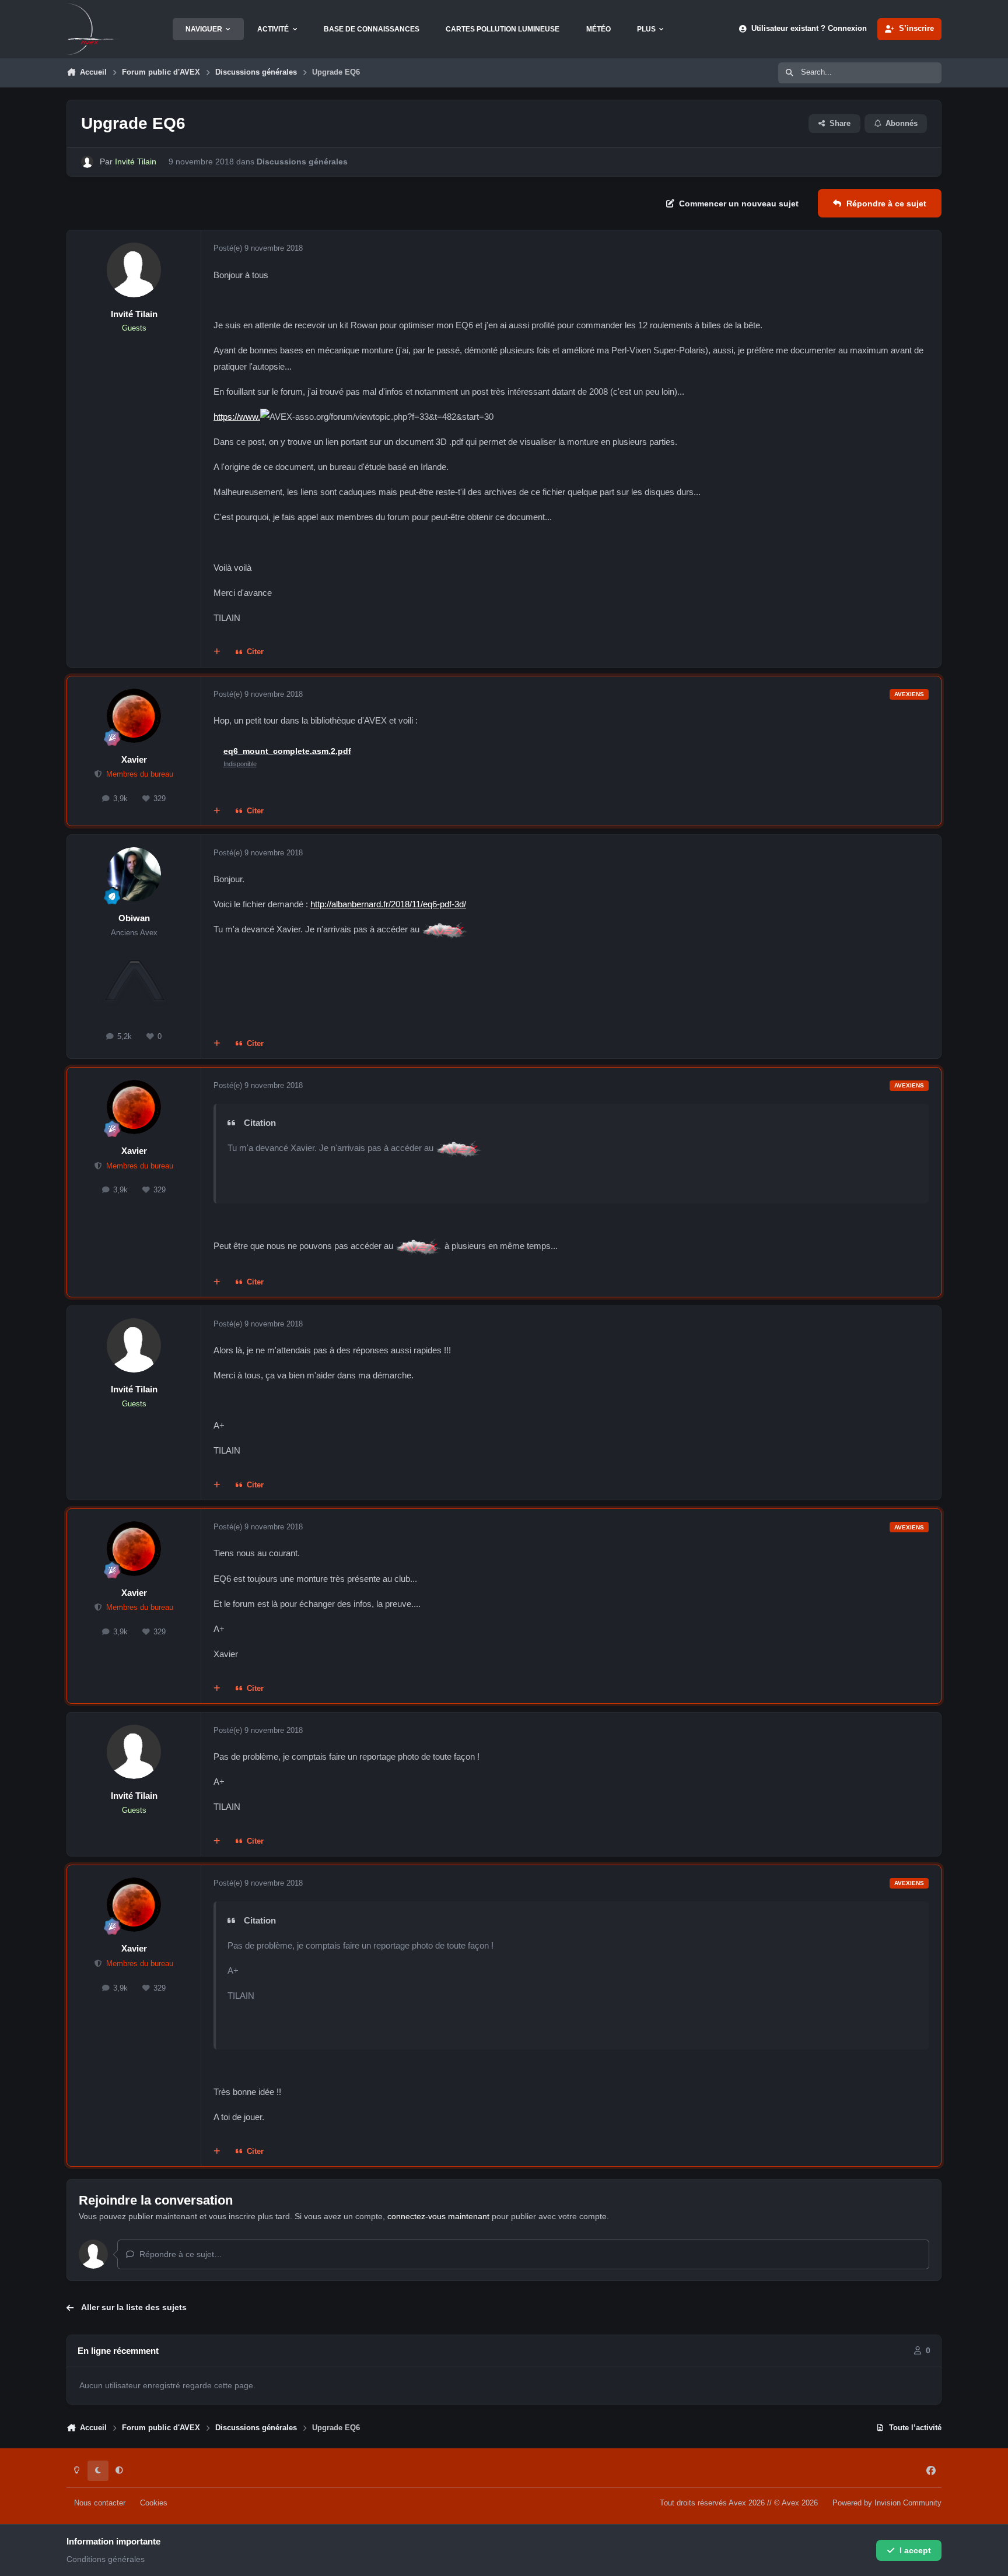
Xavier (134, 759)
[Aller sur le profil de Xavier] (134, 716)
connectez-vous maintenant (438, 2216)
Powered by (887, 2503)
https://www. (237, 417)
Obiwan (134, 918)
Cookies (154, 2503)
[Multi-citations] (217, 652)
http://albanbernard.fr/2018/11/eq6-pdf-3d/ (388, 904)
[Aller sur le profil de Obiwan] (134, 875)
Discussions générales (302, 162)
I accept (915, 2550)
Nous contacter (100, 2503)
